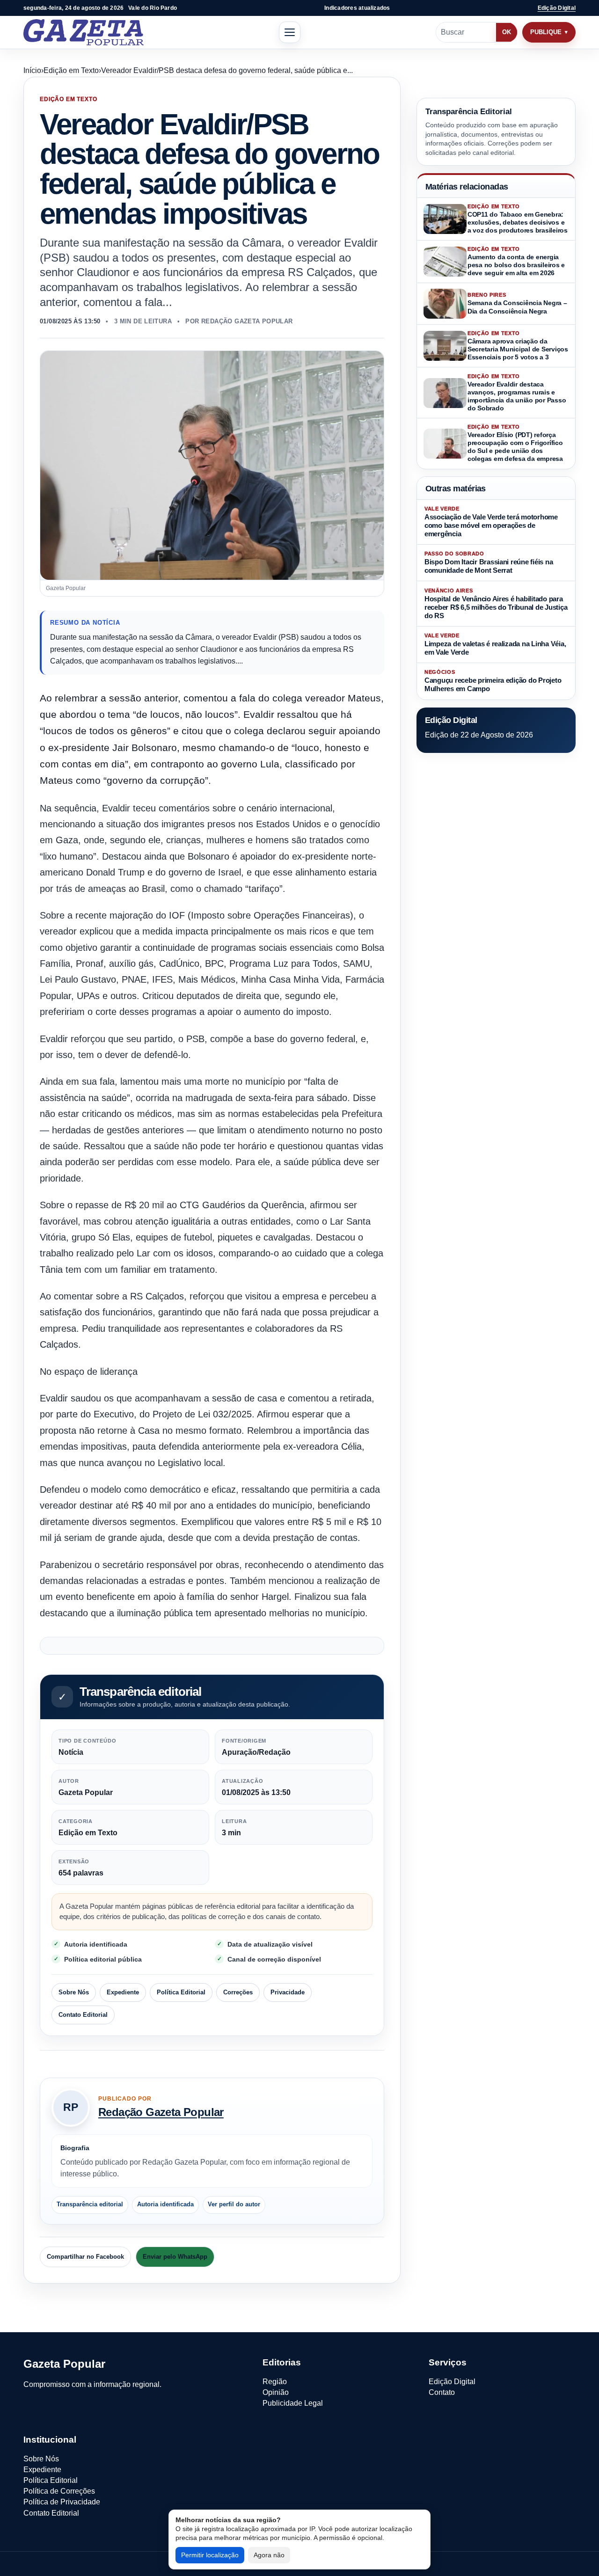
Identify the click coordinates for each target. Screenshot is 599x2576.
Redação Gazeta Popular (161, 2112)
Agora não (269, 2555)
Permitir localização (210, 2555)
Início (32, 70)
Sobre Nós (74, 1992)
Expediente (123, 1992)
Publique (546, 32)
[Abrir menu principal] (290, 32)
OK (507, 32)
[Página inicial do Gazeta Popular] (84, 32)
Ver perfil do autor (234, 2204)
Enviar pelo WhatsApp (175, 2257)
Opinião (276, 2392)
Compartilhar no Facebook (85, 2257)
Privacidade (288, 1992)
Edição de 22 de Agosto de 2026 (479, 735)
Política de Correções (59, 2491)
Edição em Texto (71, 70)
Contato (442, 2392)
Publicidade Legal (293, 2403)
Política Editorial (181, 1992)
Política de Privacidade (62, 2502)
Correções (238, 1992)
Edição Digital (557, 8)
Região (275, 2382)
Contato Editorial (83, 2015)
